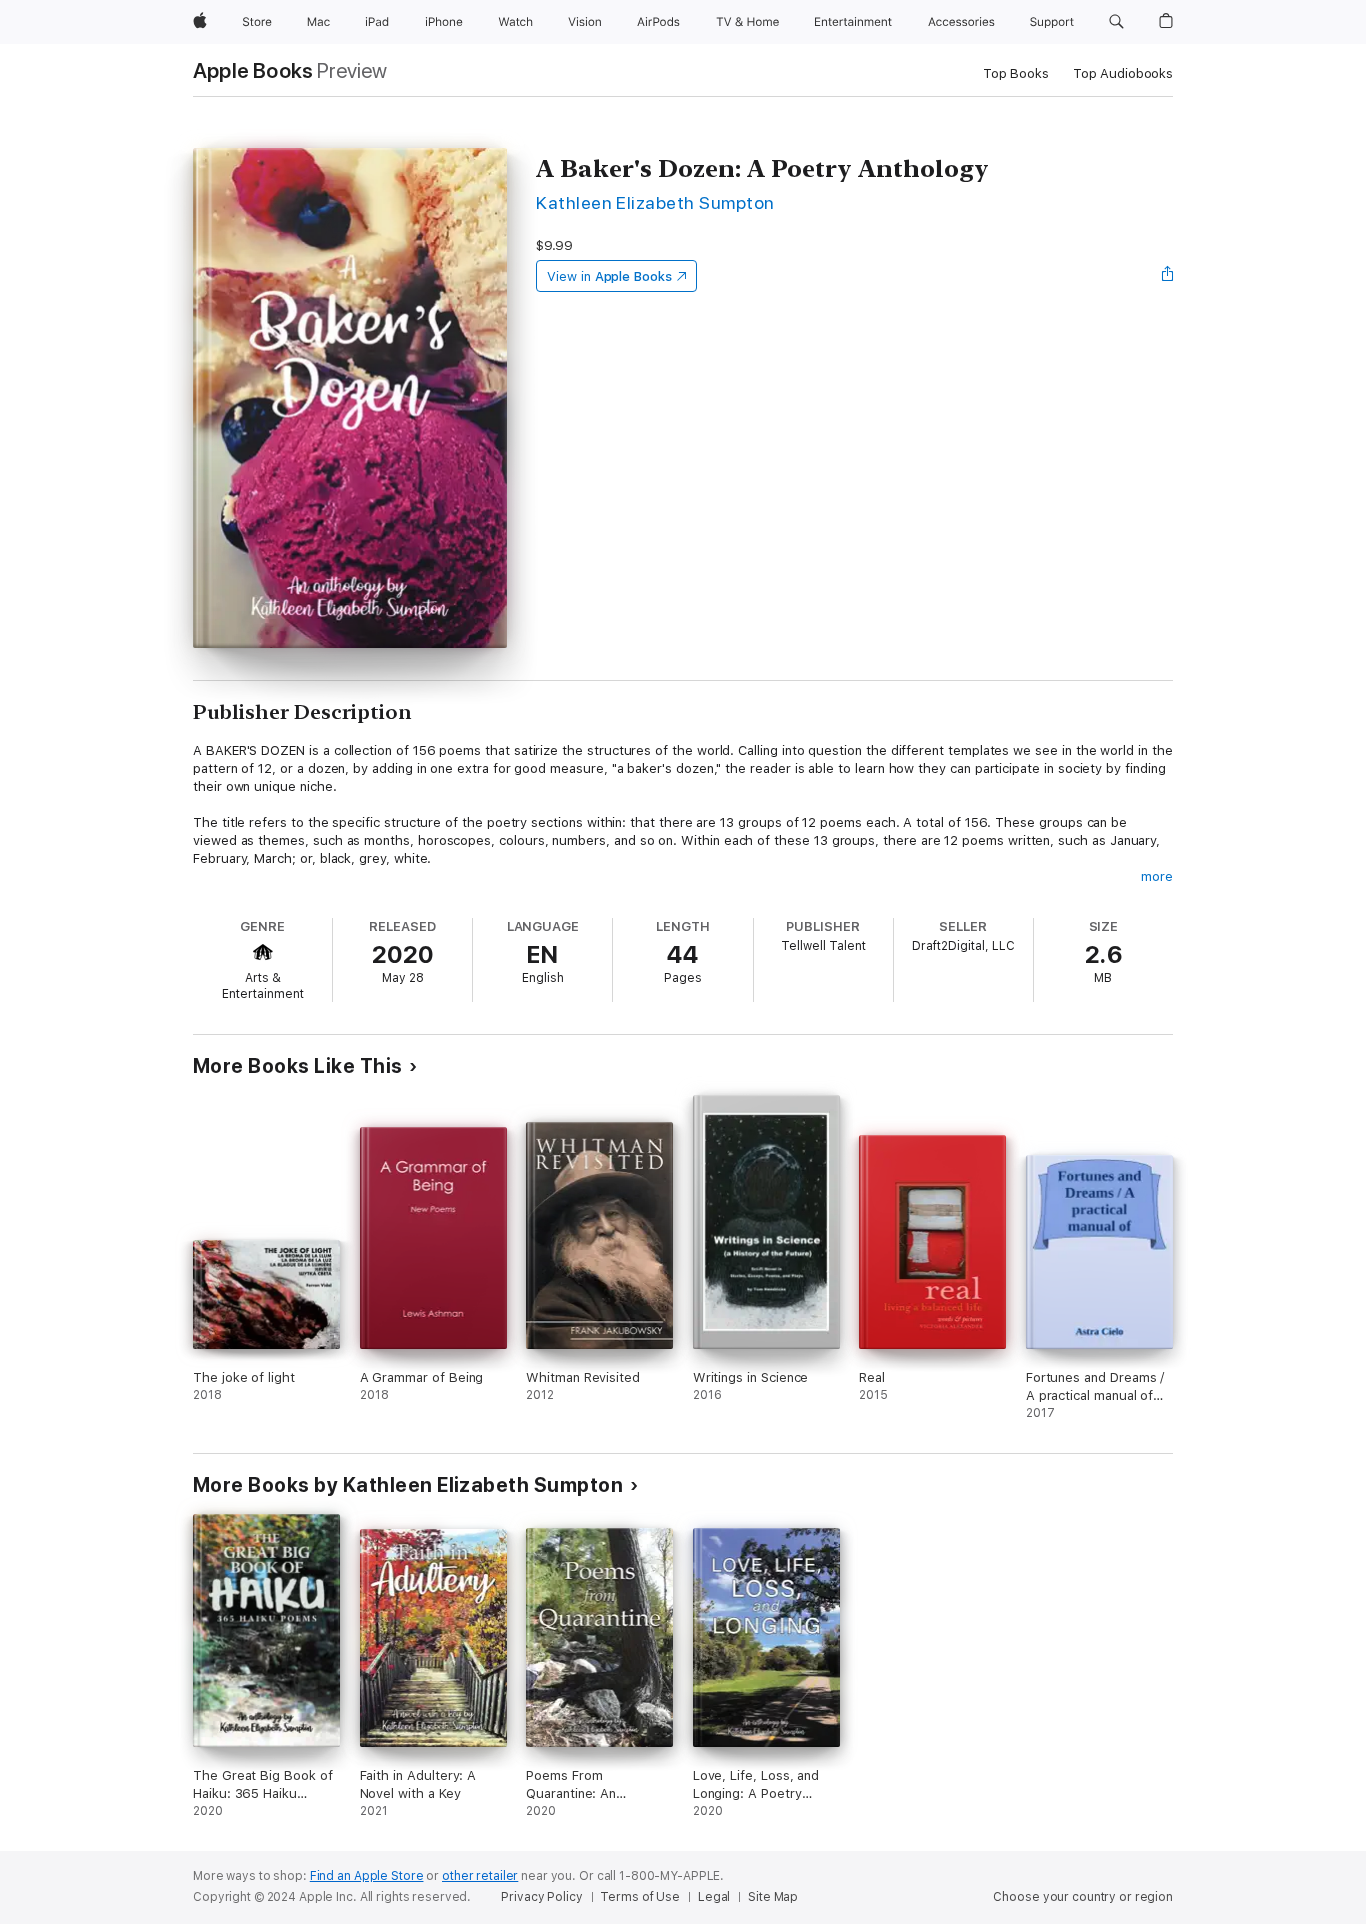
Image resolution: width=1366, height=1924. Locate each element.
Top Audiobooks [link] (1123, 73)
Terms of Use (640, 1897)
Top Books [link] (1016, 73)
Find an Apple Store (367, 1876)
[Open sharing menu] (1168, 276)
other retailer (480, 1876)
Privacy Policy (541, 1897)
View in (609, 276)
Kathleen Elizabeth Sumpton (655, 202)
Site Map (773, 1897)
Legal (714, 1897)
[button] (1116, 22)
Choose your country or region (1083, 1897)
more (1157, 876)
